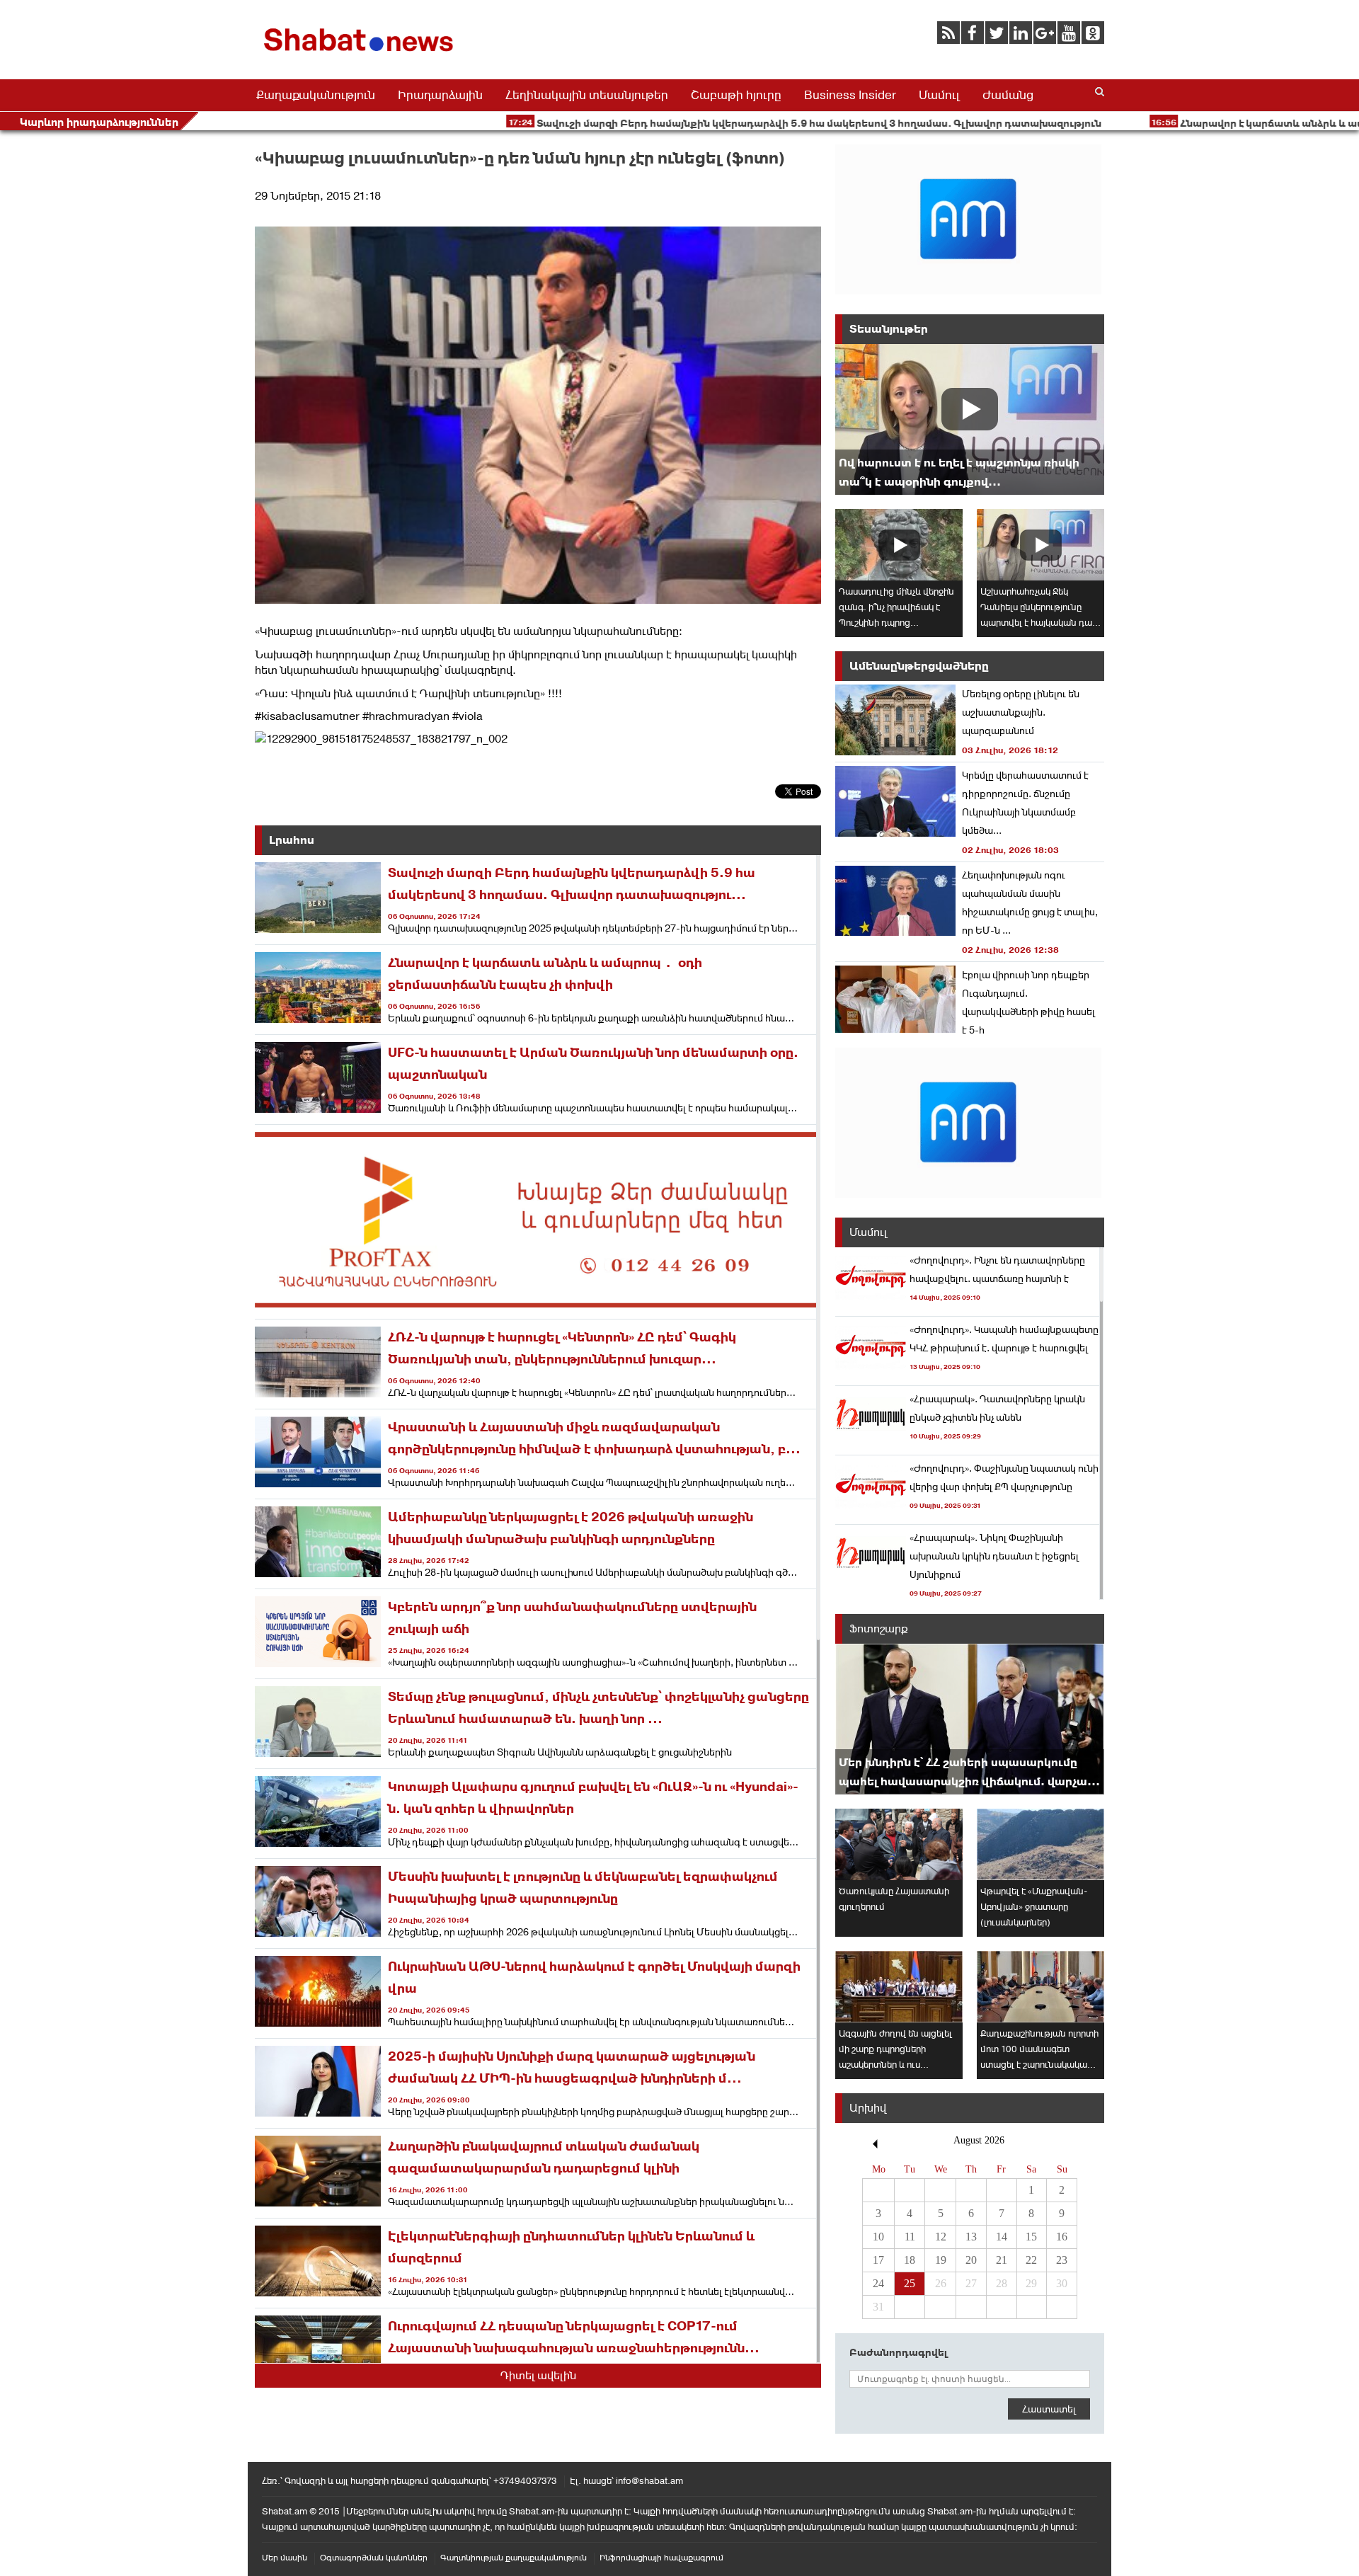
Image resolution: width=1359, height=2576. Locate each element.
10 (878, 2237)
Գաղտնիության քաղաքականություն (514, 2558)
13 (971, 2237)
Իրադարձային (440, 95)
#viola (468, 716)
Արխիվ (868, 2108)
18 (910, 2260)
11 (910, 2237)
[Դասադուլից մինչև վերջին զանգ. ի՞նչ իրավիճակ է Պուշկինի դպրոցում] (899, 545)
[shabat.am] (361, 54)
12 (941, 2237)
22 (1031, 2260)
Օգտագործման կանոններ (374, 2558)
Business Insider (850, 95)
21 (1002, 2260)
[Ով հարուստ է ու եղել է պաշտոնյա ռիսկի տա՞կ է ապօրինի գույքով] (970, 419)
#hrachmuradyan (406, 716)
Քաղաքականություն (316, 95)
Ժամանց (1008, 95)
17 (878, 2260)
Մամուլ (939, 95)
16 (1062, 2237)
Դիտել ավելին (538, 2375)
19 (941, 2260)
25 (910, 2283)
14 (1002, 2237)
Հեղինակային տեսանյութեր (587, 95)
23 (1062, 2260)
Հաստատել (1049, 2409)
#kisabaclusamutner (307, 716)
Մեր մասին (285, 2558)
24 (878, 2283)
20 (971, 2260)
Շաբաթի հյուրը (736, 95)
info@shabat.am (649, 2481)
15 (1031, 2237)
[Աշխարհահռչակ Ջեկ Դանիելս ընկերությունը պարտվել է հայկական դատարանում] (1040, 545)
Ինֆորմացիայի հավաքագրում (661, 2558)
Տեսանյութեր (889, 329)
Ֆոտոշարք (879, 1628)
